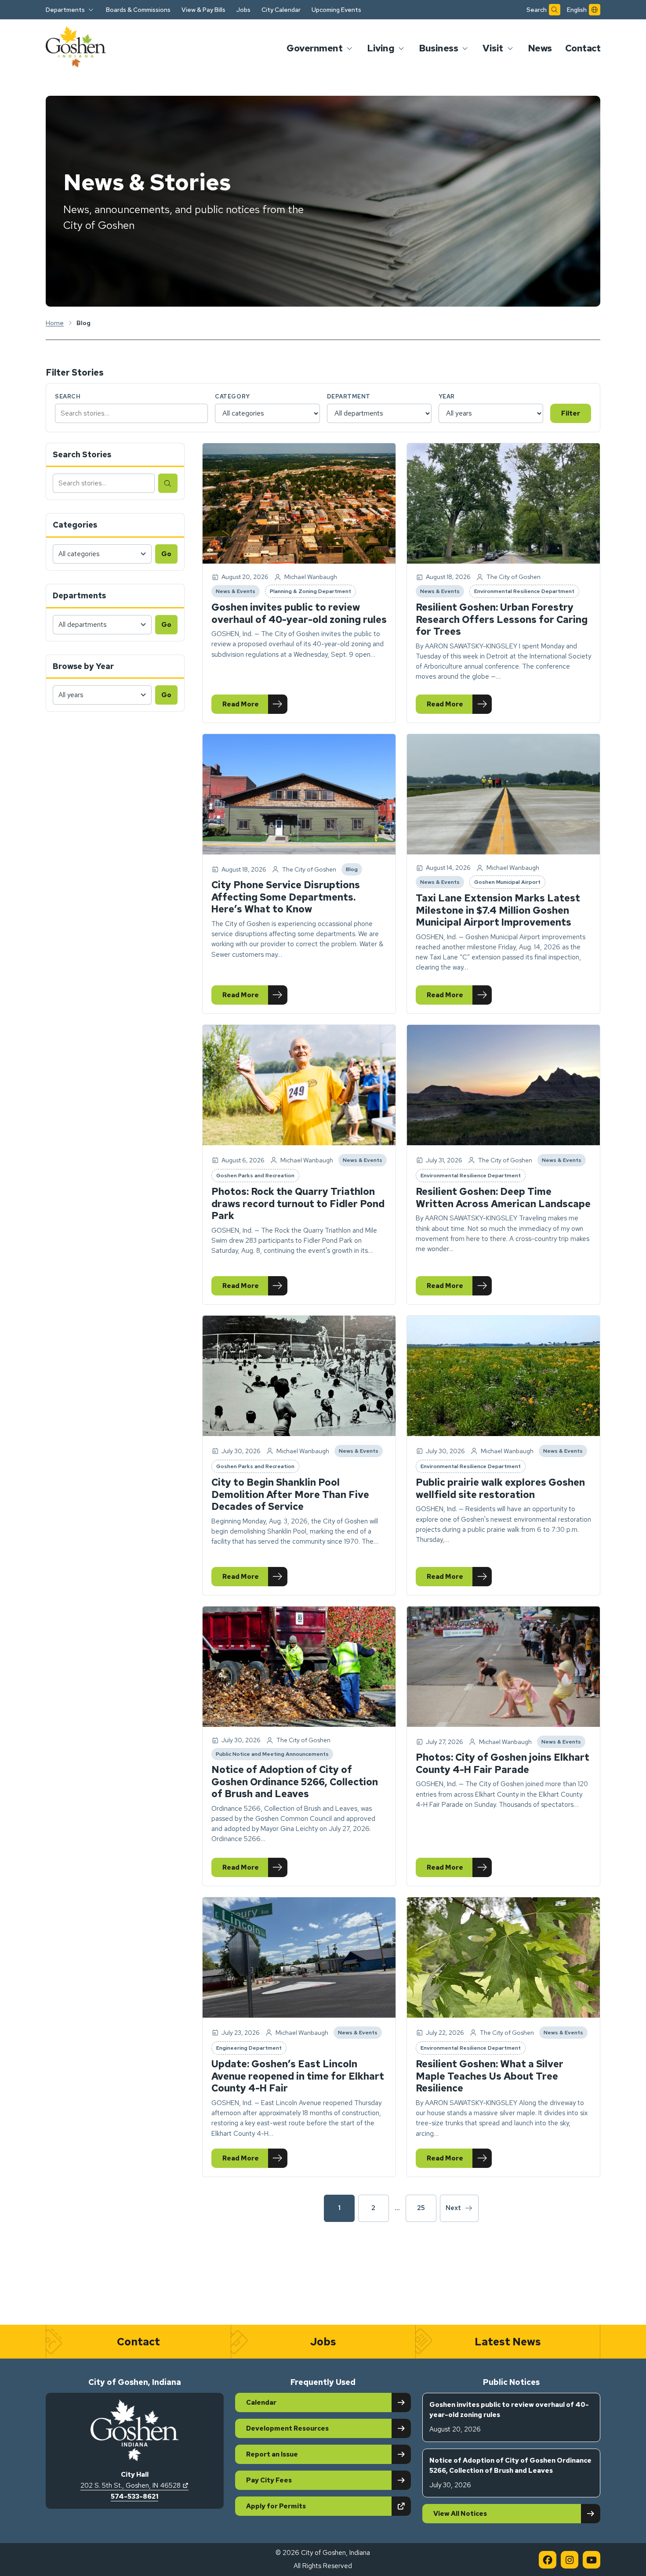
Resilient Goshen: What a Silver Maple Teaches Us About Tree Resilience (490, 2076)
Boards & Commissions (138, 10)
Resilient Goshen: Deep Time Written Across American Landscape (503, 1198)
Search (68, 396)
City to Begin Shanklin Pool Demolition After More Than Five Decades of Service (290, 1494)
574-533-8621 (134, 2496)
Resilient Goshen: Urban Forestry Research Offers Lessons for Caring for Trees (502, 619)
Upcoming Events (336, 10)
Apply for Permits (307, 2506)
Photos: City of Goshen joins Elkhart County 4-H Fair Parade (503, 1764)
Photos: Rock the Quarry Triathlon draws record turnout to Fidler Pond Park (298, 1204)
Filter (571, 413)
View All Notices (460, 2514)
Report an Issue (272, 2454)
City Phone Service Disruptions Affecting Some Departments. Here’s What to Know (286, 897)
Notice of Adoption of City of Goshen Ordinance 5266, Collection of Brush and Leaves (295, 1782)
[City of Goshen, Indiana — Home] (76, 48)
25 (421, 2208)
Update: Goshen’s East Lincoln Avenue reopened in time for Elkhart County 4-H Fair (298, 2076)
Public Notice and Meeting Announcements (272, 1755)
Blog (354, 871)
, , (134, 2486)
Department (349, 396)
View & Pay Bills (203, 10)
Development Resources (287, 2428)
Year (447, 396)
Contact (583, 48)
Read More (255, 706)
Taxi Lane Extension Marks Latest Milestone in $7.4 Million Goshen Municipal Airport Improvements (498, 910)
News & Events (235, 593)
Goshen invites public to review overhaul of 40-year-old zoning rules (299, 613)
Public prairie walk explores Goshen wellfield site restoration (500, 1489)
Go (166, 554)
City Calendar (281, 10)
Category (232, 396)
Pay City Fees (269, 2480)
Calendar (261, 2402)
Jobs (243, 10)
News (540, 48)
